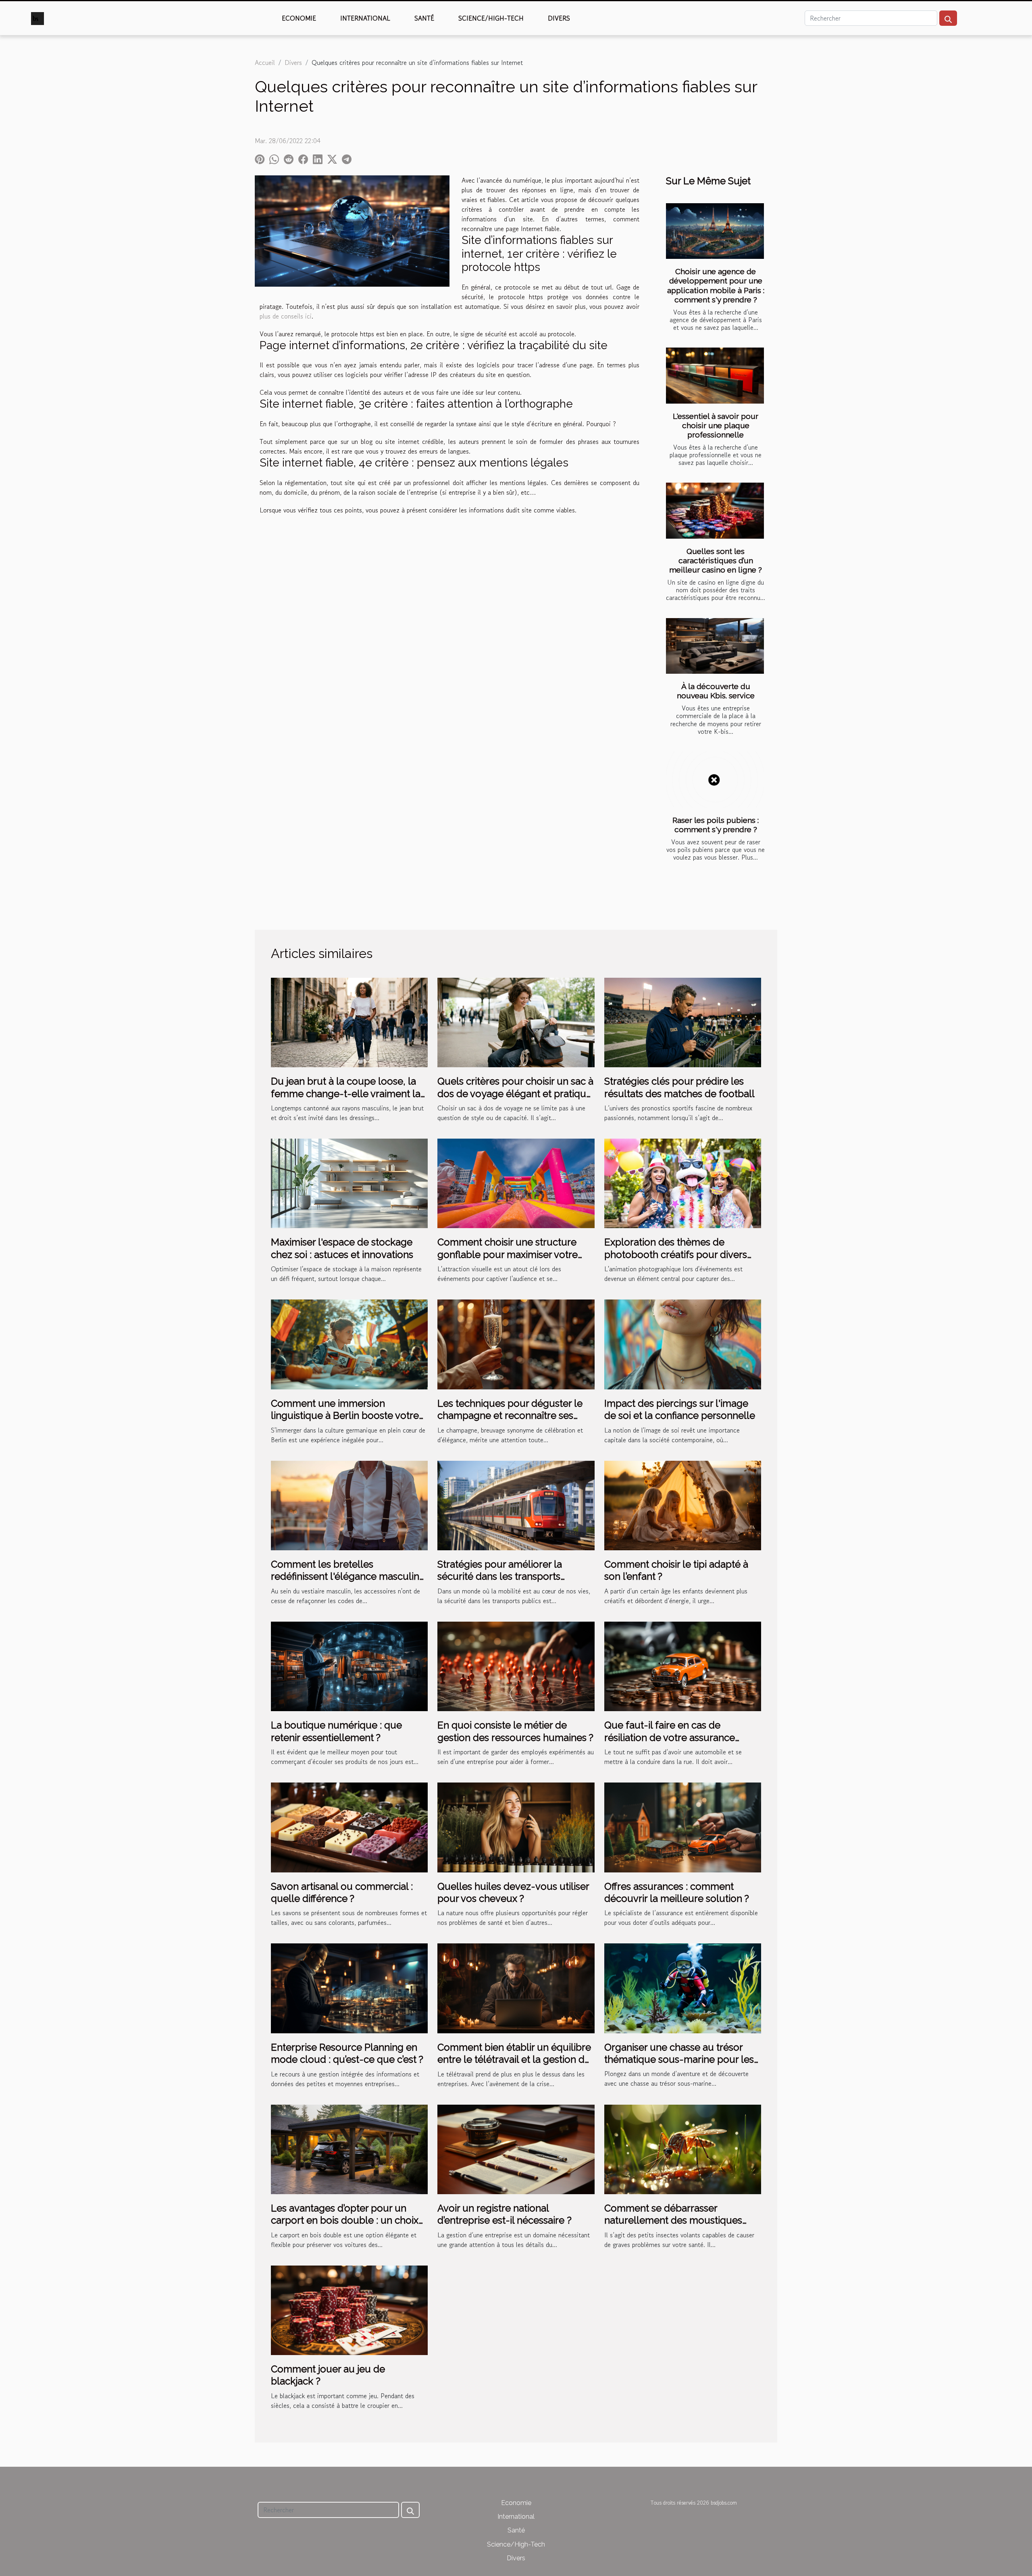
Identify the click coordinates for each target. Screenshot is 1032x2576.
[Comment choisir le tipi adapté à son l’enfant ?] (683, 1504)
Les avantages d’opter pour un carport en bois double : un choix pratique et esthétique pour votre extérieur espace (345, 2226)
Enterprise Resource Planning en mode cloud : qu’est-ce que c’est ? (347, 2053)
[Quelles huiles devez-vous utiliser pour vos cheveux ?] (516, 1826)
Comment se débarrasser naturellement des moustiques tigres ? (673, 2220)
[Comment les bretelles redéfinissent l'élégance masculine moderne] (349, 1504)
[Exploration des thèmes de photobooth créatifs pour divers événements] (683, 1183)
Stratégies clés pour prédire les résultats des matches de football (679, 1087)
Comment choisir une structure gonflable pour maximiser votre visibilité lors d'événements (508, 1254)
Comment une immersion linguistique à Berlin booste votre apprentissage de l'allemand (345, 1416)
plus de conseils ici (286, 316)
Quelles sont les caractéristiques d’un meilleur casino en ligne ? (716, 560)
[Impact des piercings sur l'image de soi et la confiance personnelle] (683, 1343)
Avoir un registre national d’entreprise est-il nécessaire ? (505, 2214)
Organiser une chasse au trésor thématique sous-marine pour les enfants (679, 2060)
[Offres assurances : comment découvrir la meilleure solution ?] (683, 1826)
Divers (559, 18)
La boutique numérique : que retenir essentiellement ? (336, 1731)
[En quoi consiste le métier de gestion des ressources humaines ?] (516, 1665)
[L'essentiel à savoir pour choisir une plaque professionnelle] (715, 376)
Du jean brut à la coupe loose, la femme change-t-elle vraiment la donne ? (346, 1093)
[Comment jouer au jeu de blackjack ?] (349, 2309)
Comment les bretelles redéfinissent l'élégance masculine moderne (348, 1576)
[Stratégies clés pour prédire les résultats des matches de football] (683, 1021)
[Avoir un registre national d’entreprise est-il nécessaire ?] (516, 2148)
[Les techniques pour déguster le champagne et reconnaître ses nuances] (516, 1343)
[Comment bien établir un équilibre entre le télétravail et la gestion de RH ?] (516, 1987)
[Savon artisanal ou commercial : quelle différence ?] (349, 1826)
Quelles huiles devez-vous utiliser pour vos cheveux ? (513, 1892)
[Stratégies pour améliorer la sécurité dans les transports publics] (516, 1504)
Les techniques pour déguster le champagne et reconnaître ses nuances (510, 1416)
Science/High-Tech (491, 18)
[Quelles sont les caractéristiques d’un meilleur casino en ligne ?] (715, 511)
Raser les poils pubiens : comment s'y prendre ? (716, 825)
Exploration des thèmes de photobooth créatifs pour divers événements (676, 1254)
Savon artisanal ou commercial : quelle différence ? (342, 1892)
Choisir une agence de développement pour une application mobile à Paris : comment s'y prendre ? (716, 285)
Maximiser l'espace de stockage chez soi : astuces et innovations (342, 1248)
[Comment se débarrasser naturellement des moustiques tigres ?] (683, 2148)
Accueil (265, 62)
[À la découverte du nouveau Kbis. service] (715, 646)
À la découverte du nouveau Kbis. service (716, 691)
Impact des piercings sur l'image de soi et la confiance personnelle (680, 1409)
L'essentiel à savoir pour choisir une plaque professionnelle (716, 425)
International (365, 18)
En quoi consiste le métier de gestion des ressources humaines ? (515, 1731)
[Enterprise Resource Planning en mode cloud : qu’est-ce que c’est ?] (349, 1987)
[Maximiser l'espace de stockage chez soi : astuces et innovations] (349, 1183)
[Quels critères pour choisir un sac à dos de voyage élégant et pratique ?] (516, 1021)
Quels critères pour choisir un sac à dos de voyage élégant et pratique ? (515, 1093)
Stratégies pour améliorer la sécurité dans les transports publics (500, 1576)
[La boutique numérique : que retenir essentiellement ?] (349, 1665)
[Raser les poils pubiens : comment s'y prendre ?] (715, 780)
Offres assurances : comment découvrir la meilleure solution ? (677, 1892)
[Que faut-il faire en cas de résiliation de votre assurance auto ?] (683, 1665)
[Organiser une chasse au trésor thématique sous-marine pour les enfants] (683, 1987)
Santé (424, 18)
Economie (299, 18)
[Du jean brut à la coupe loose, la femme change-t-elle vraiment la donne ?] (349, 1021)
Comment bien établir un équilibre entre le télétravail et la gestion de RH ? (514, 2060)
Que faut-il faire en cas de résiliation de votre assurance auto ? (670, 1737)
